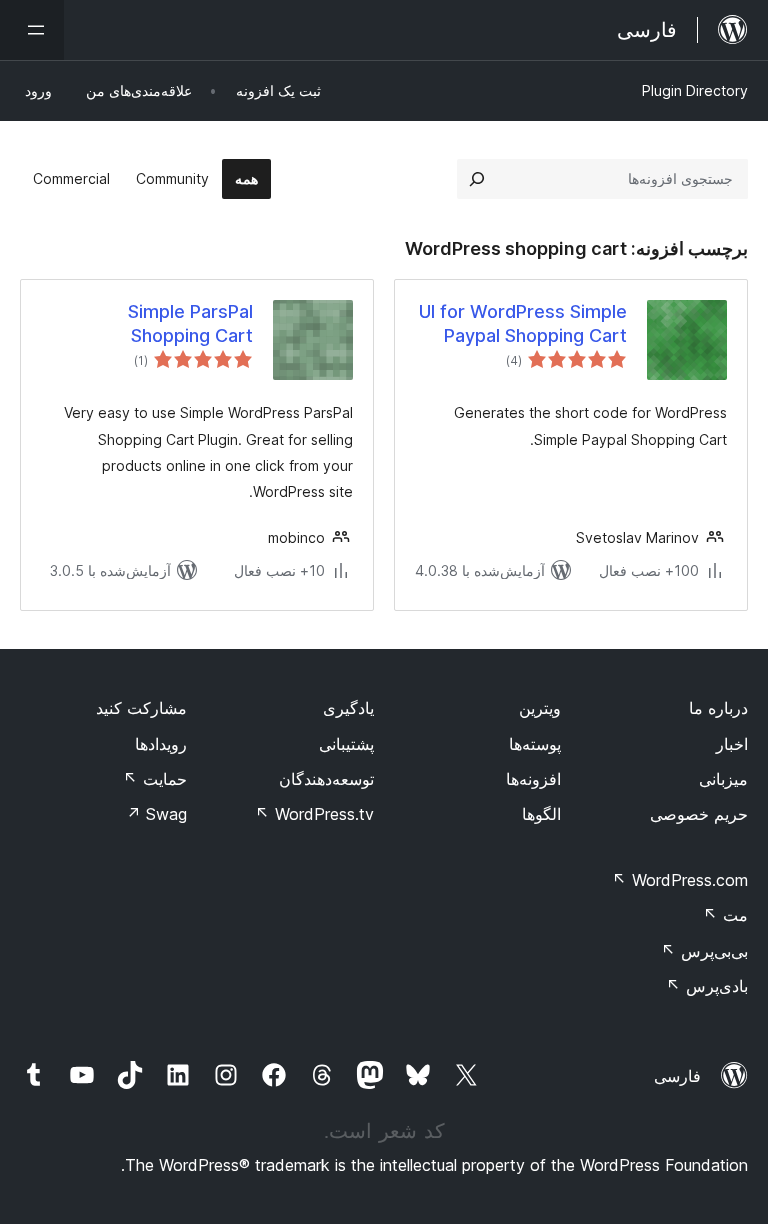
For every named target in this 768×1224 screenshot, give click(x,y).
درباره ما (718, 708)
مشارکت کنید (141, 708)
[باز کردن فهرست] (32, 30)
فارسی (677, 1076)
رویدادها (161, 744)
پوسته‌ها (535, 744)
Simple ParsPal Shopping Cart (190, 323)
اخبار (732, 744)
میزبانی (723, 779)
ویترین (540, 708)
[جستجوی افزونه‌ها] (477, 179)
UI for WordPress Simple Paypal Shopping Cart (523, 323)
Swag (156, 814)
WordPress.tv (314, 814)
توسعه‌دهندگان (326, 779)
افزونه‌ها (533, 779)
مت (725, 915)
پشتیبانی (346, 744)
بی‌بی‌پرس (704, 951)
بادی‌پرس (707, 986)
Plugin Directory (695, 90)
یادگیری (348, 708)
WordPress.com (680, 880)
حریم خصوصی (699, 814)
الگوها (541, 814)
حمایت (155, 779)
